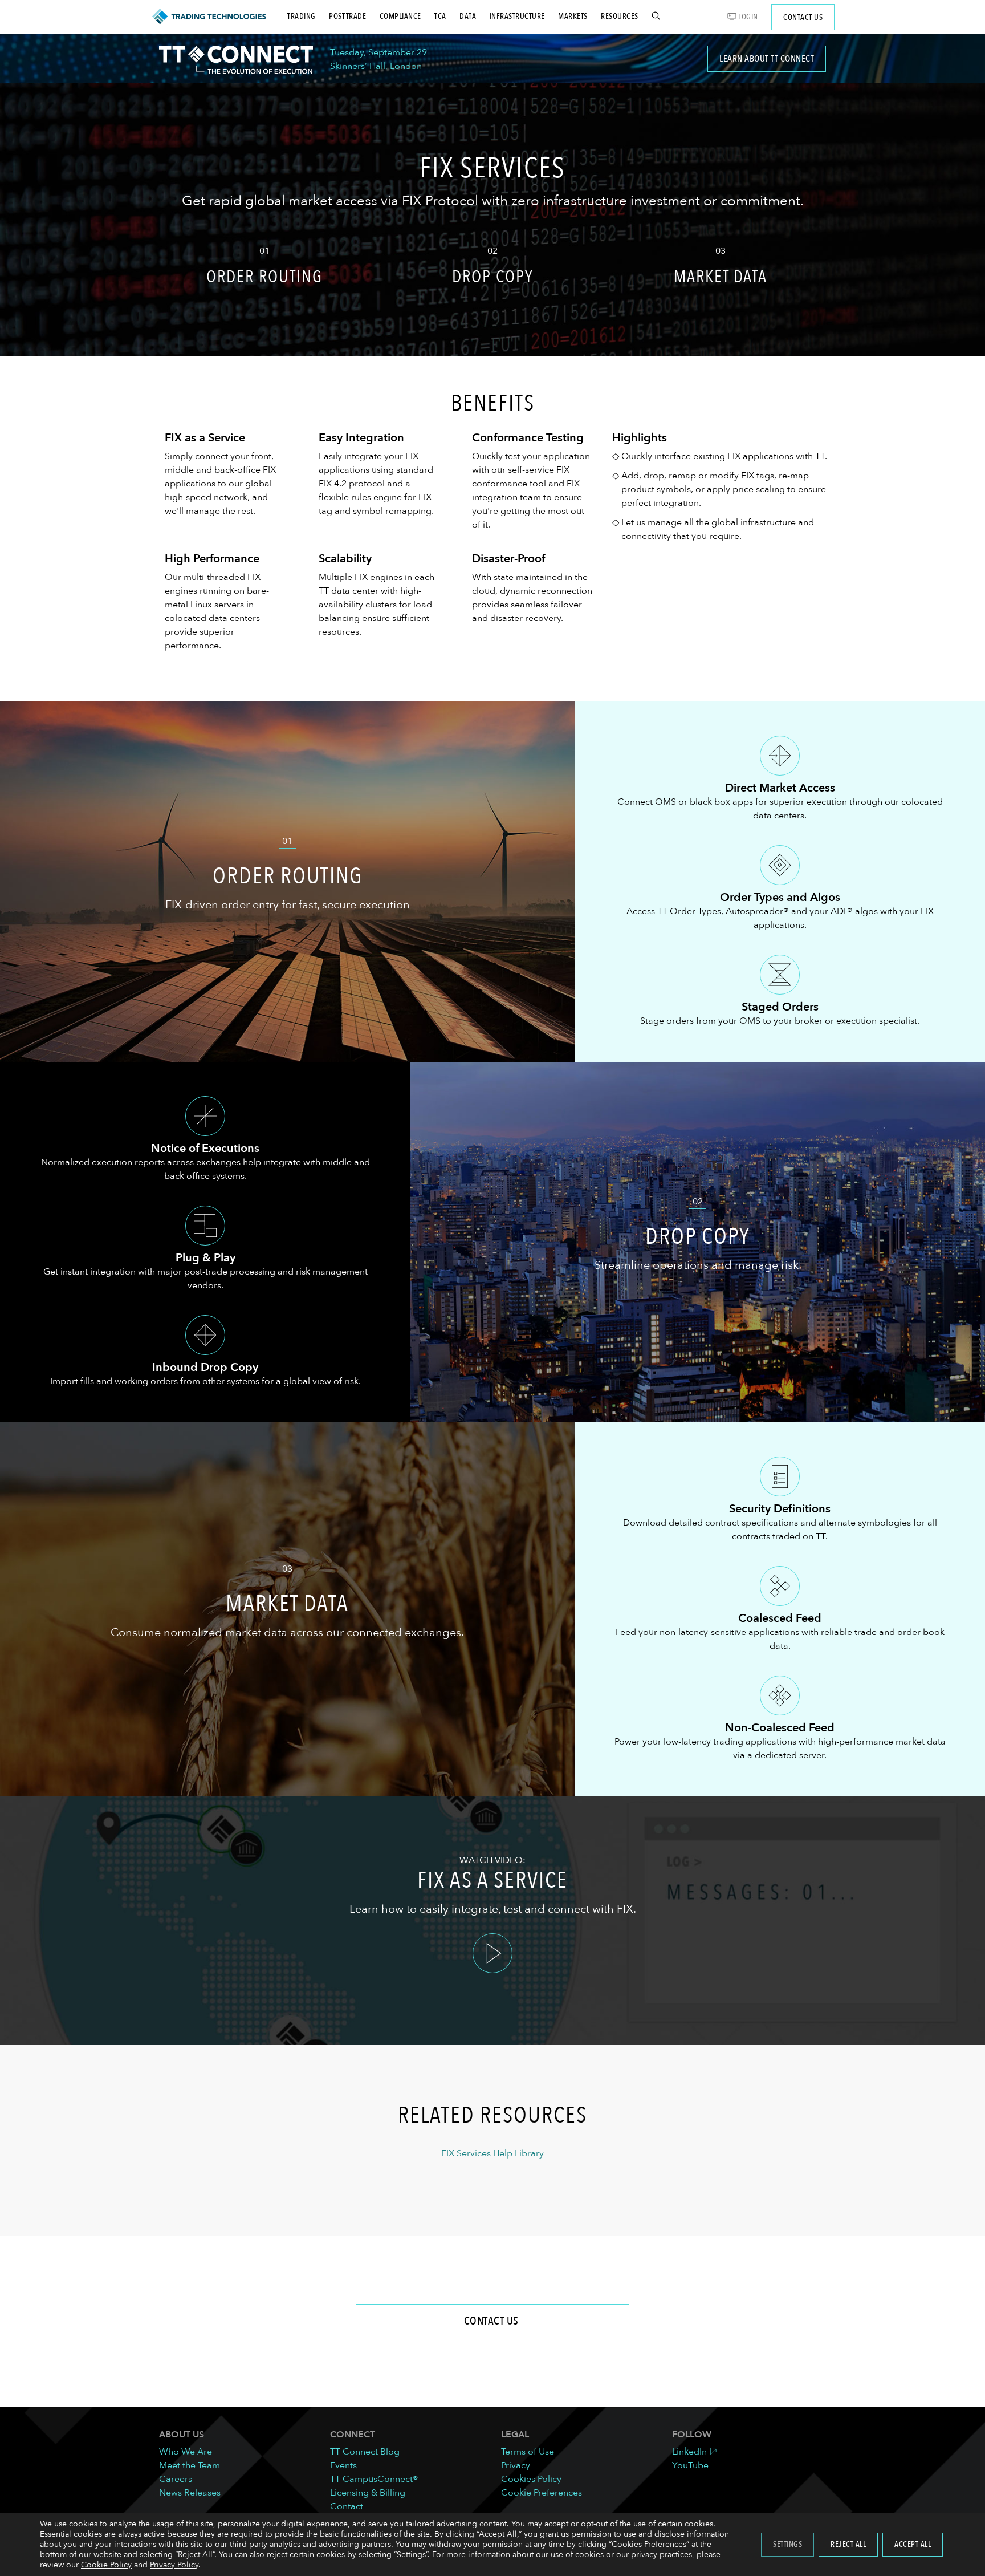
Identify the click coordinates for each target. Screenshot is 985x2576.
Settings (787, 2544)
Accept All (913, 2544)
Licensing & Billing (368, 2493)
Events (343, 2465)
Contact (347, 2506)
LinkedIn (689, 2452)
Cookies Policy (531, 2479)
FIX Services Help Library (492, 2153)
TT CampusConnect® (374, 2479)
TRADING (302, 16)
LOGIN (747, 17)
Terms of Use (528, 2452)
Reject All (848, 2544)
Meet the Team (190, 2465)
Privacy (516, 2465)
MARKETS (573, 16)
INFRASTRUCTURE (517, 16)
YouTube (690, 2465)
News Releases (190, 2493)
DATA (468, 16)
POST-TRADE (347, 16)
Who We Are (186, 2452)
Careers (176, 2479)
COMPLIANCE (400, 16)
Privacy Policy (174, 2565)
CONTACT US (803, 17)
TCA (440, 16)
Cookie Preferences (542, 2493)
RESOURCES (620, 16)
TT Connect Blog (365, 2452)
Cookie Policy (106, 2565)
